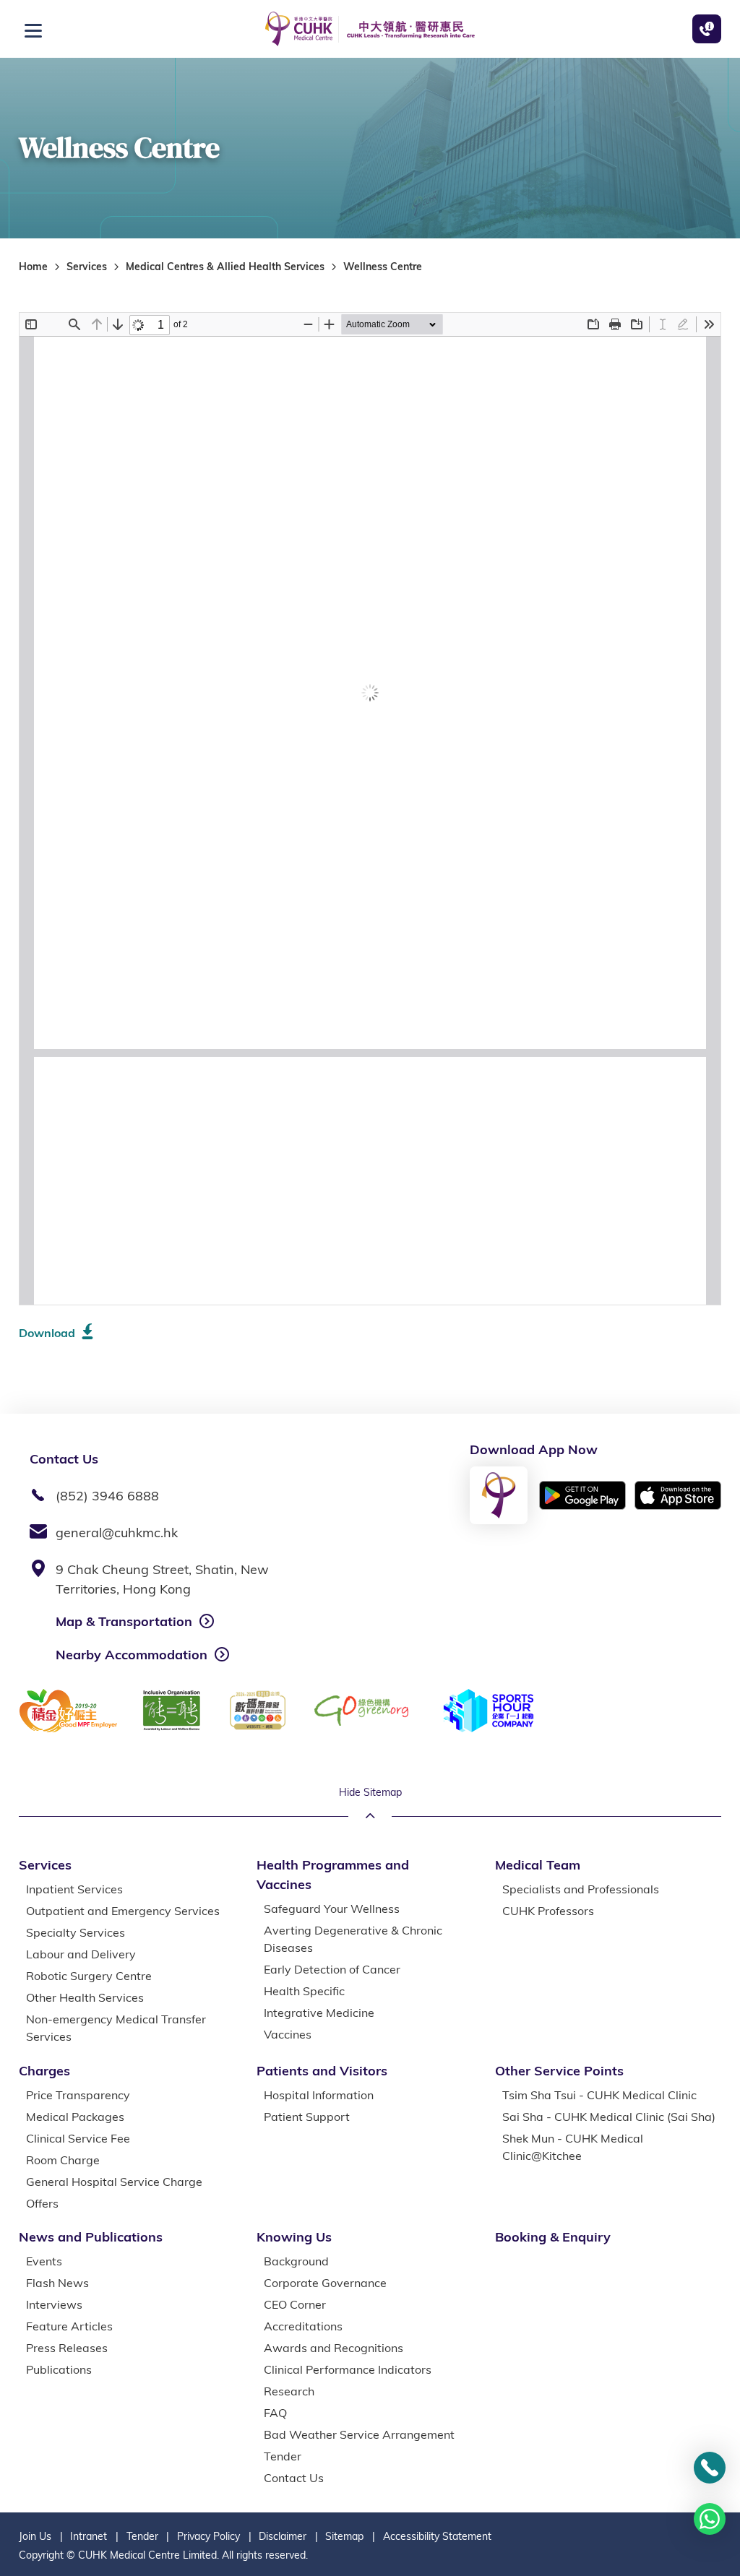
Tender (142, 2536)
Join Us (35, 2536)
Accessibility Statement (437, 2536)
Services (87, 267)
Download (47, 1333)
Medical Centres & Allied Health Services (225, 267)
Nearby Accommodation (132, 1655)
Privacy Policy (208, 2536)
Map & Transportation (124, 1621)
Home (33, 267)
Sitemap (344, 2536)
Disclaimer (283, 2536)
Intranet (89, 2536)
